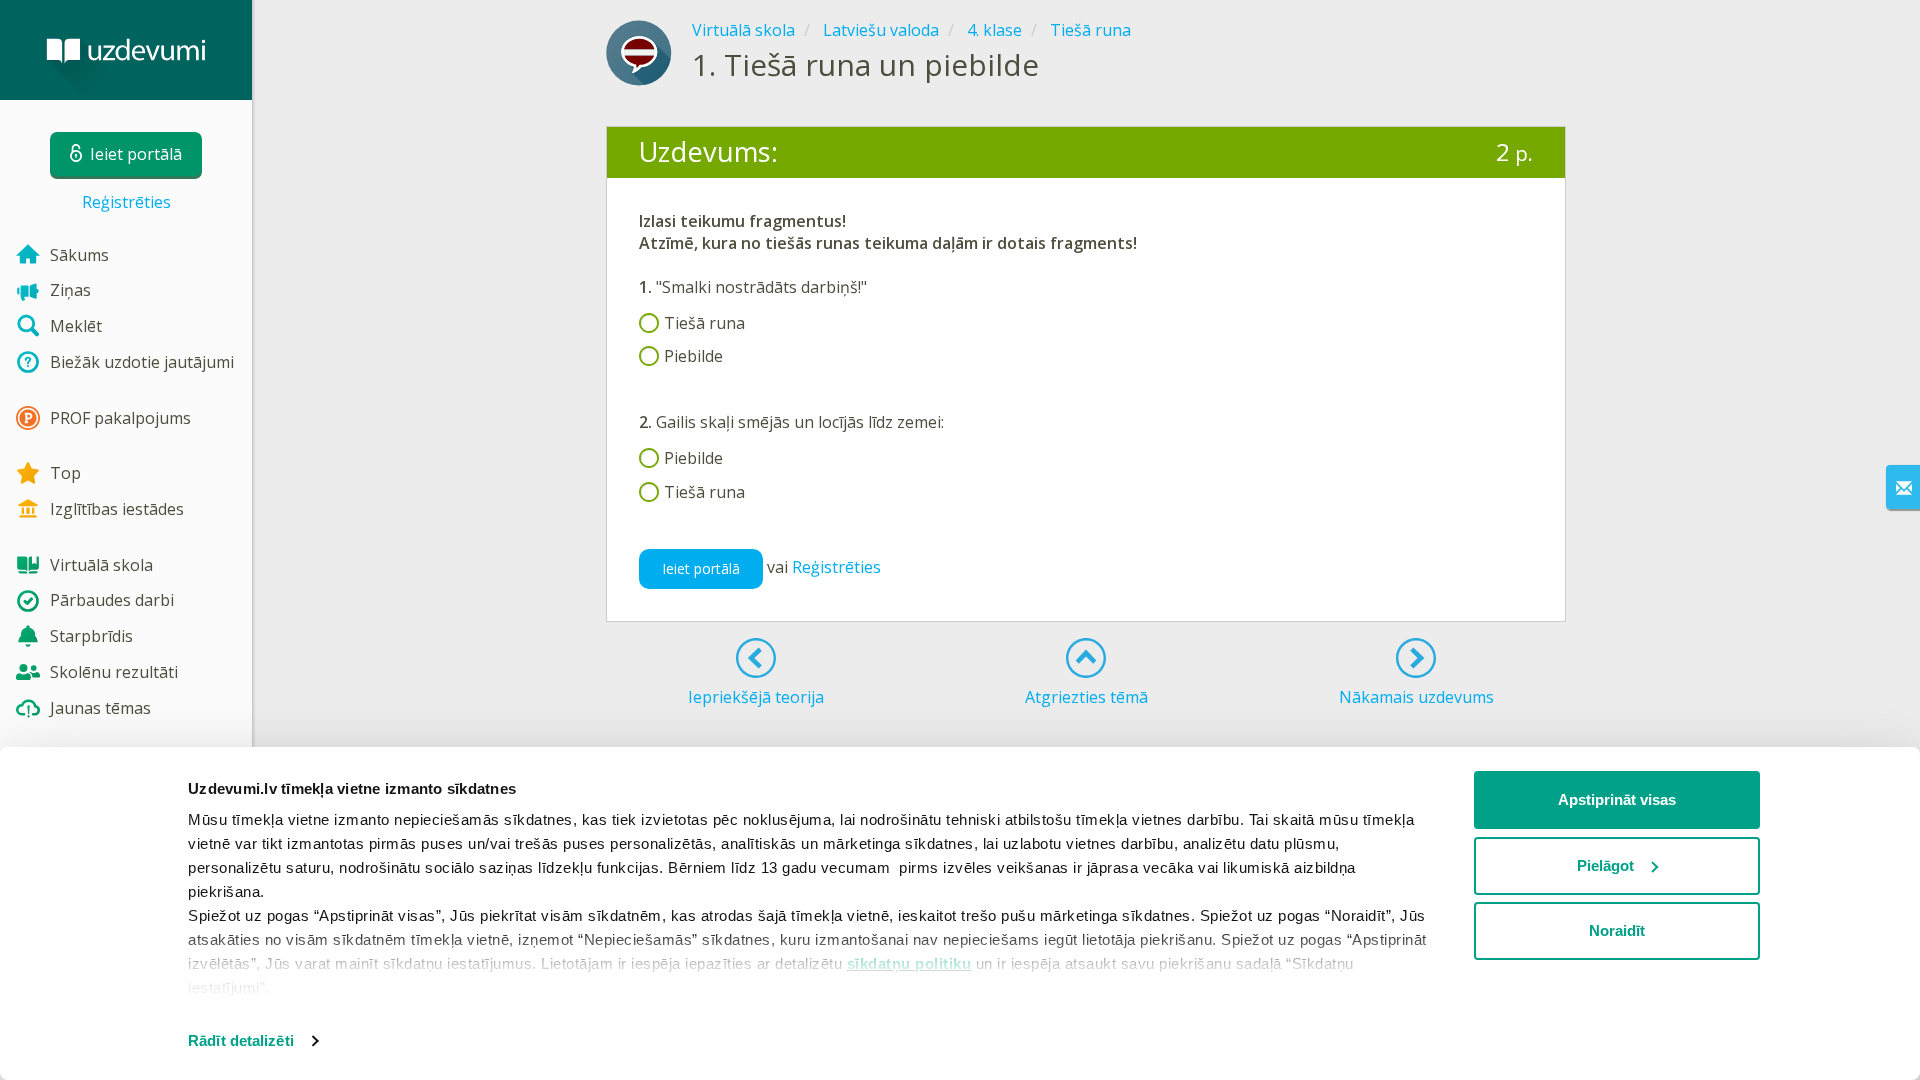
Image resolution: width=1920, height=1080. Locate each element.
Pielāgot (1605, 865)
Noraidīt (1617, 930)
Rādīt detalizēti (241, 1040)
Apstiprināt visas (1617, 799)
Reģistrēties (126, 202)
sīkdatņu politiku (909, 963)
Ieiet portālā (701, 568)
